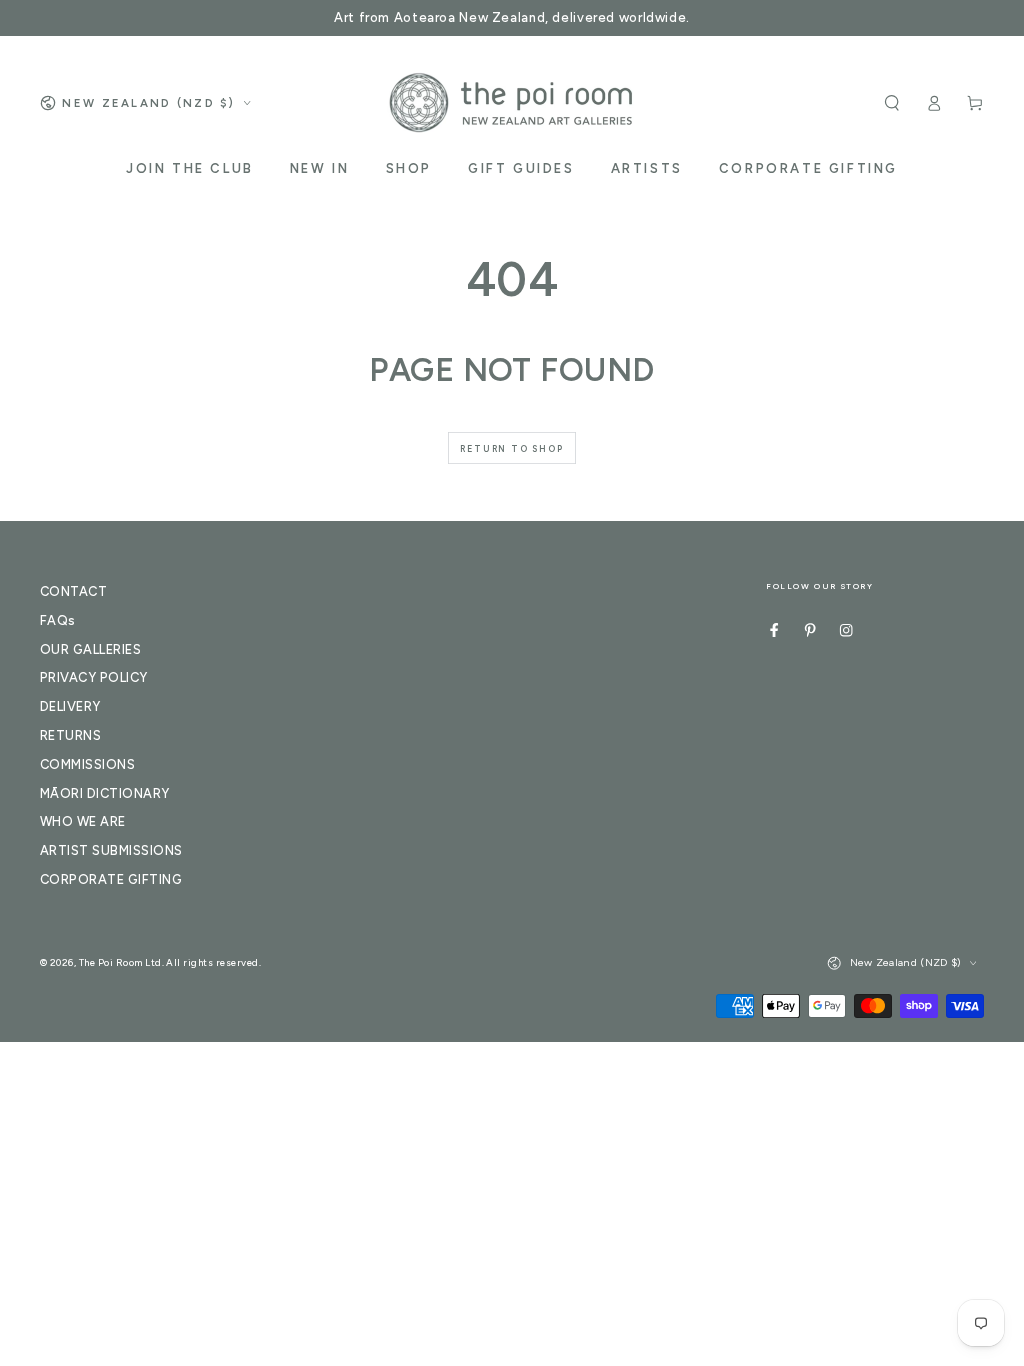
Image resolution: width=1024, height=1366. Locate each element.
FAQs (58, 620)
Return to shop (511, 448)
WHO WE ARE (83, 821)
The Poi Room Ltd (120, 962)
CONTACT (73, 591)
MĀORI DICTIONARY (105, 793)
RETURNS (70, 735)
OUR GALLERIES (90, 649)
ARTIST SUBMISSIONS (111, 850)
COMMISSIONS (87, 764)
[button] (892, 102)
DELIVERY (70, 706)
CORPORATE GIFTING (111, 879)
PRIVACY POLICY (94, 677)
